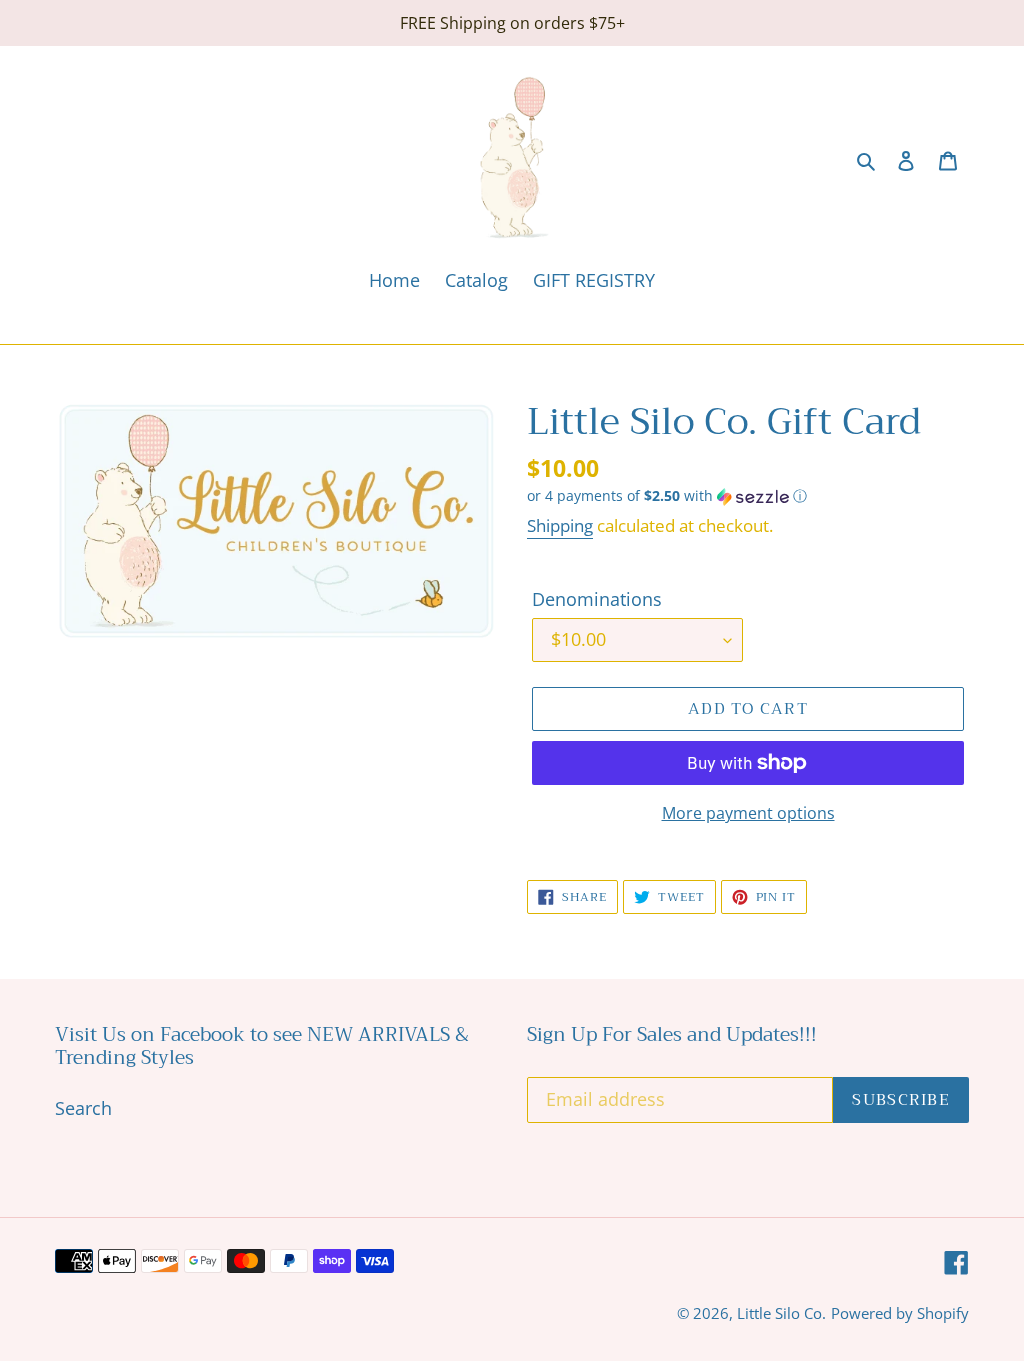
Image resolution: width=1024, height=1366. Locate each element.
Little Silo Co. (781, 1313)
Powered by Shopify (900, 1313)
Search (83, 1108)
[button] (667, 496)
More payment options (748, 813)
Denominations (597, 599)
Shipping (560, 525)
